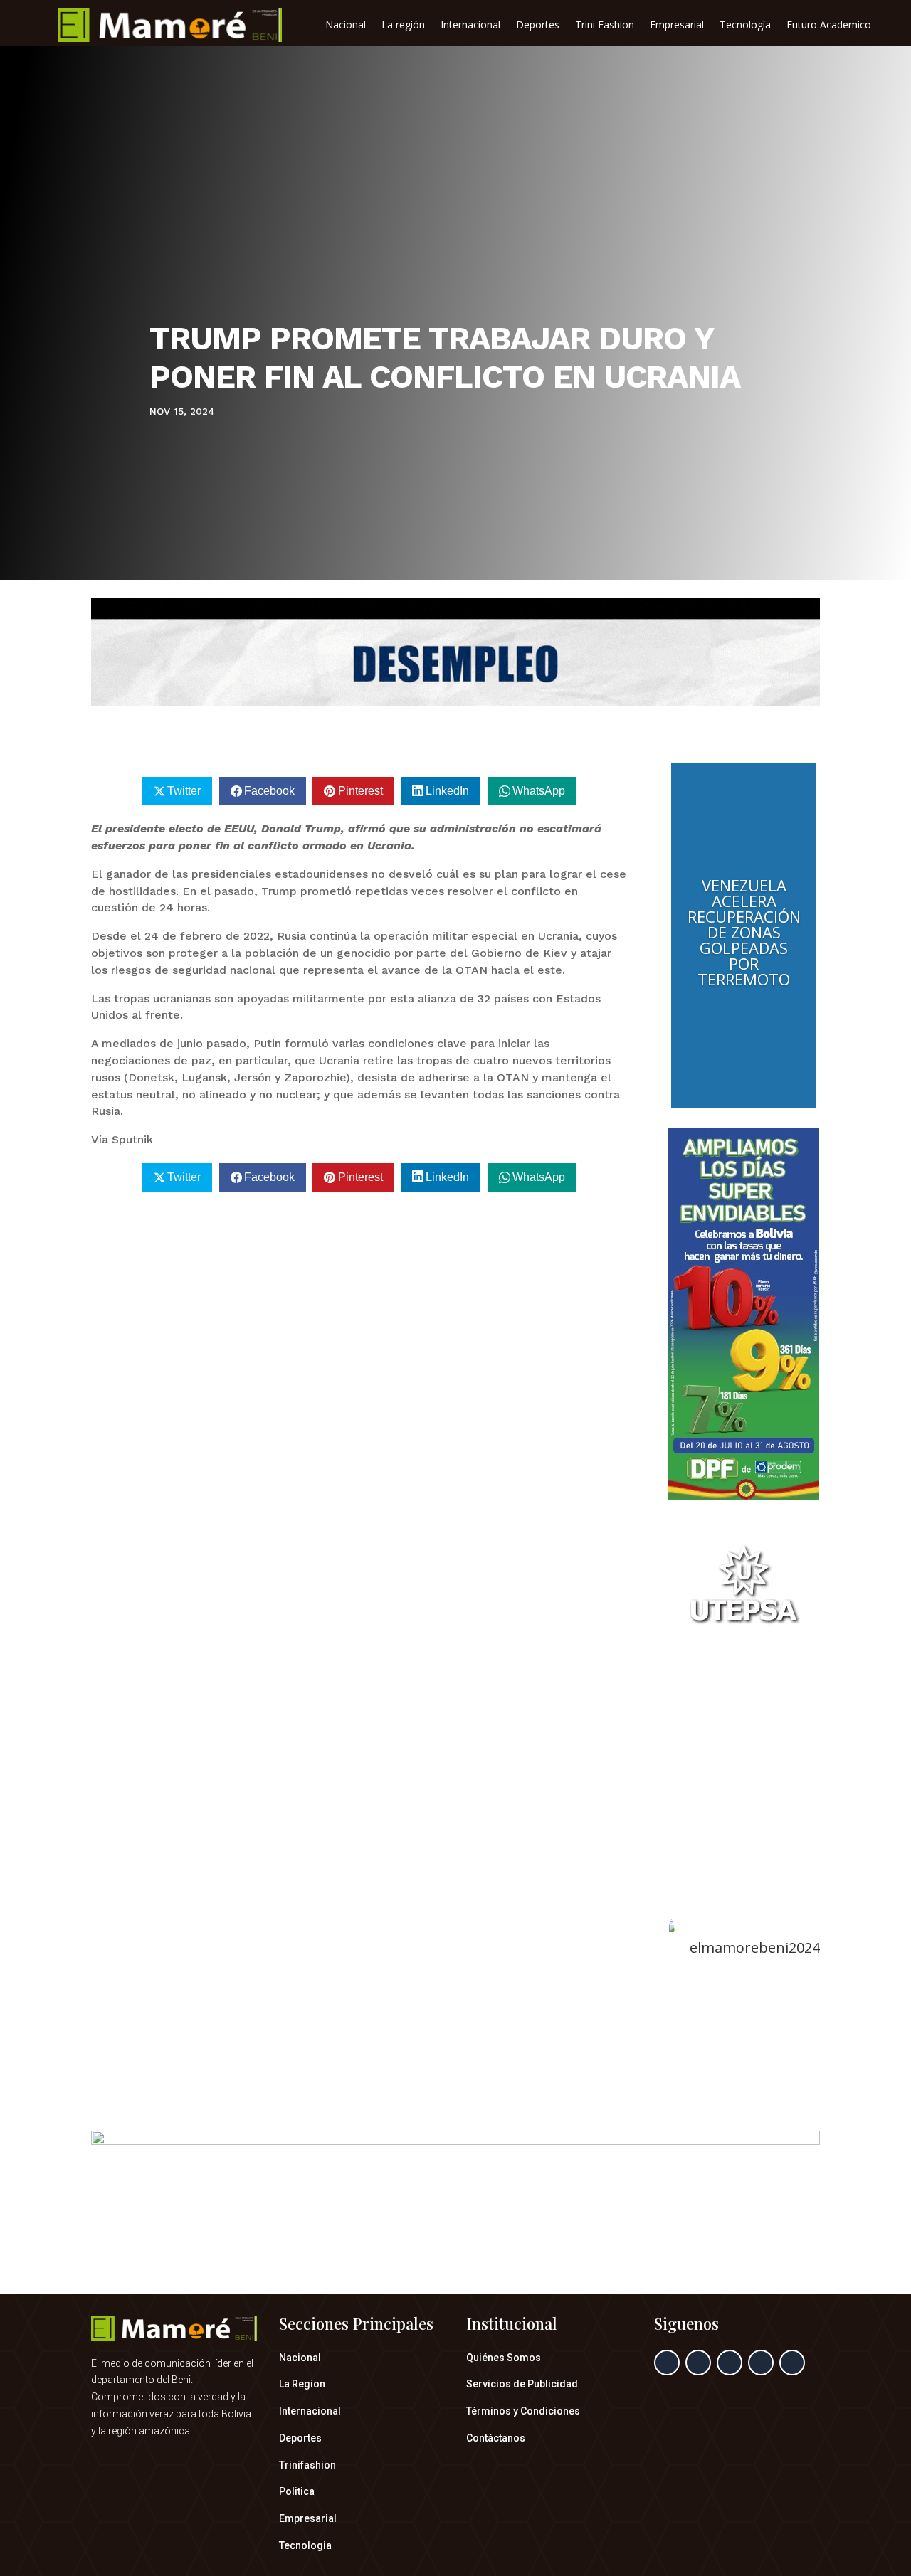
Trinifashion (307, 2465)
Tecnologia (305, 2545)
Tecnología (745, 26)
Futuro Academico (829, 26)
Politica (297, 2491)
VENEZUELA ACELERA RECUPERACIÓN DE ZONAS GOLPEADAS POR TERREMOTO (744, 932)
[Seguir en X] (698, 2363)
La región (403, 26)
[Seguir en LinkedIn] (761, 2363)
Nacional (346, 26)
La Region (302, 2384)
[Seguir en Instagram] (730, 2363)
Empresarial (677, 26)
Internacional (470, 26)
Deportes (538, 26)
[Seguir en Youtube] (792, 2363)
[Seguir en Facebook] (667, 2363)
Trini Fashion (605, 26)
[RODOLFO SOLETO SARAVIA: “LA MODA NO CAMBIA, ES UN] (744, 2036)
